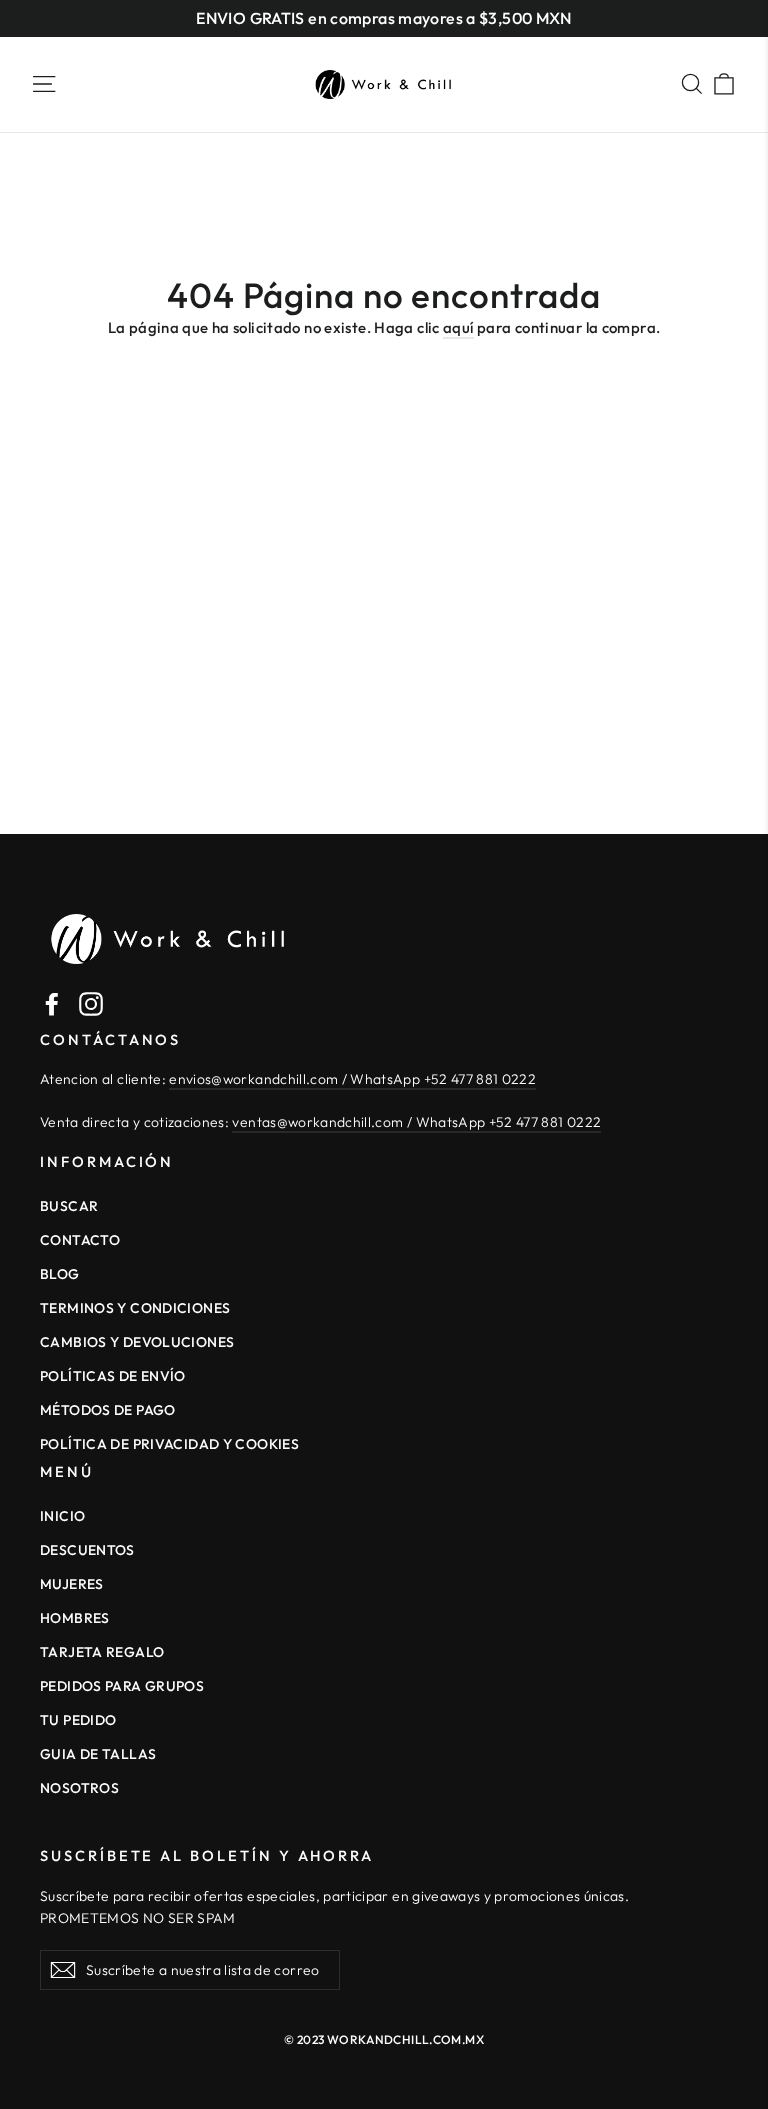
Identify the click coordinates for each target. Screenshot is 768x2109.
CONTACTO (80, 1240)
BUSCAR (69, 1206)
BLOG (60, 1274)
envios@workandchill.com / (259, 1079)
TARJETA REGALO (102, 1652)
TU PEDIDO (78, 1720)
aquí (458, 327)
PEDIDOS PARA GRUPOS (122, 1686)
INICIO (62, 1516)
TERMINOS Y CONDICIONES (135, 1308)
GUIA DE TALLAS (98, 1754)
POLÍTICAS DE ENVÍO (113, 1376)
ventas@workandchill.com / (323, 1122)
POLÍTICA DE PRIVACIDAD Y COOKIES (169, 1444)
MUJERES (72, 1584)
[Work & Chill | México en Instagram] (91, 1002)
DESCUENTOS (87, 1550)
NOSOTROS (79, 1788)
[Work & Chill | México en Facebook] (52, 1002)
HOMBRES (75, 1618)
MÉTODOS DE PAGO (108, 1410)
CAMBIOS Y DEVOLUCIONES (137, 1342)
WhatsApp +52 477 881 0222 (443, 1079)
